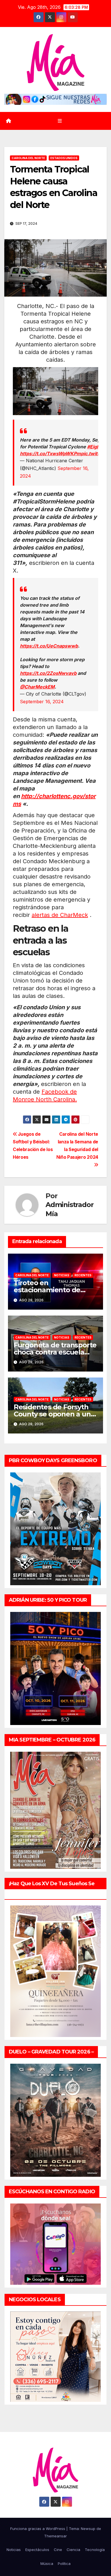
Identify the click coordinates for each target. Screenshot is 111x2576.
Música (47, 2563)
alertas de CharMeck (60, 915)
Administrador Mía (69, 1209)
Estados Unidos (64, 158)
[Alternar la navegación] (60, 121)
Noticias (62, 1275)
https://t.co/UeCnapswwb (49, 646)
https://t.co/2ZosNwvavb (48, 673)
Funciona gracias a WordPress (38, 2529)
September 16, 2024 (42, 702)
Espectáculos (37, 2550)
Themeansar (55, 2536)
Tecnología (95, 2550)
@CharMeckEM (37, 687)
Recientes (83, 1275)
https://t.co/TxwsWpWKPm (50, 453)
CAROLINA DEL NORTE (28, 158)
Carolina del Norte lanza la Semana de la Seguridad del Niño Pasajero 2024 (77, 1146)
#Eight (94, 447)
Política (64, 2563)
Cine (58, 2550)
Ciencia (73, 2550)
